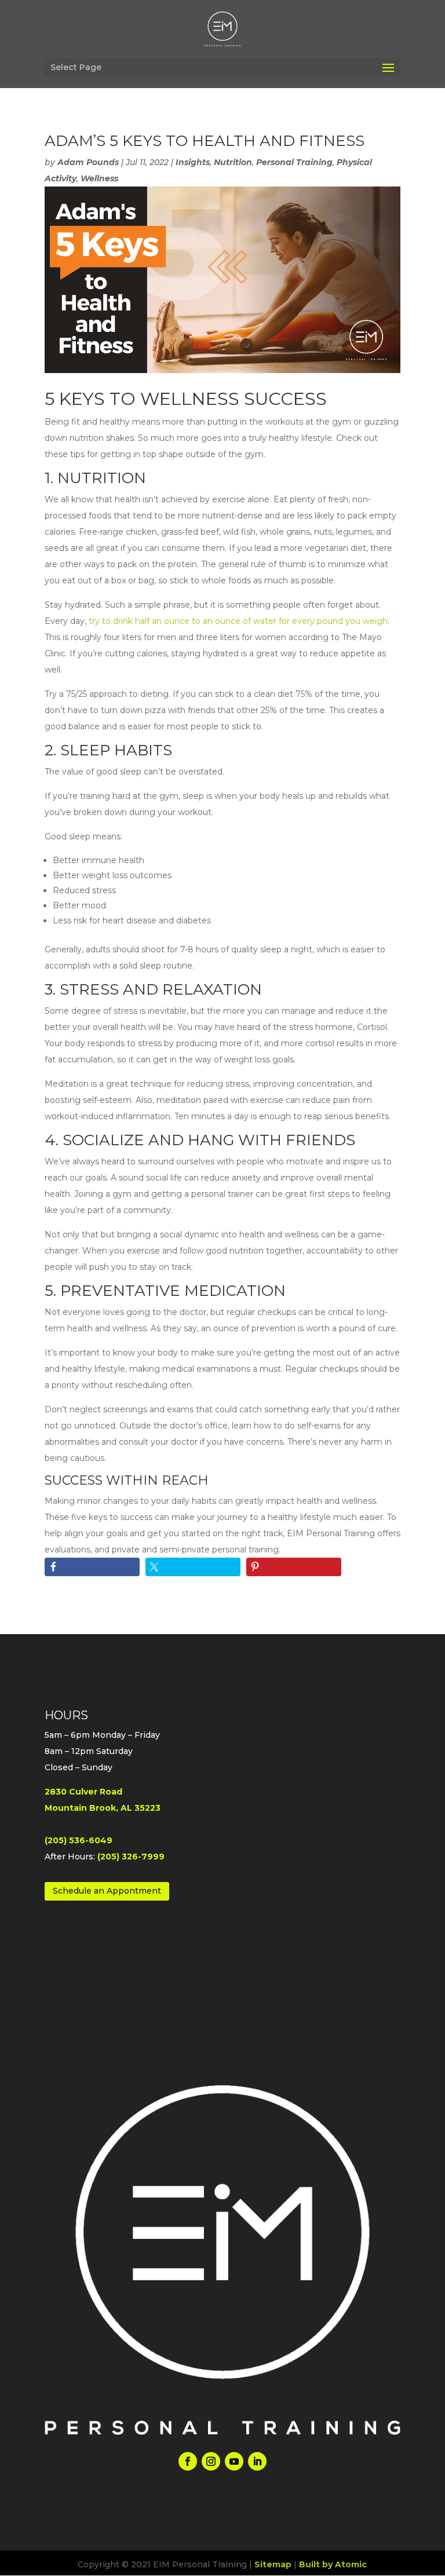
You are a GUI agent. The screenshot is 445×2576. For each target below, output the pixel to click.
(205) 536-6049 (79, 1840)
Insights (193, 162)
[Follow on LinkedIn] (257, 2461)
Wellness (99, 178)
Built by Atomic (333, 2564)
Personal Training (294, 162)
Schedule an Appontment (107, 1891)
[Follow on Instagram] (211, 2461)
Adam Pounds (88, 162)
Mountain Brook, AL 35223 (103, 1808)
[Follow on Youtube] (234, 2461)
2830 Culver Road (83, 1792)
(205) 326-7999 (131, 1857)
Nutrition (233, 162)
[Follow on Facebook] (188, 2461)
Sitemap (273, 2564)
